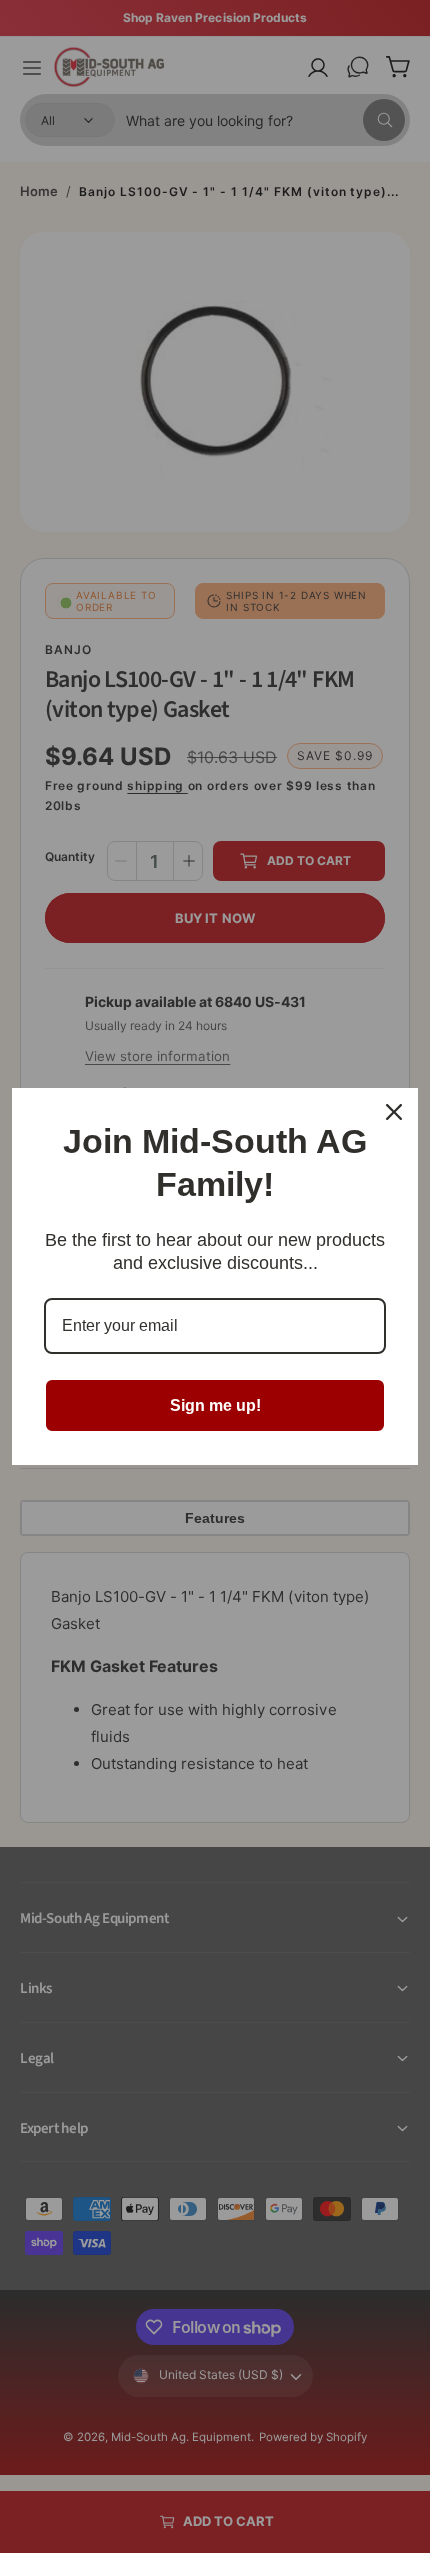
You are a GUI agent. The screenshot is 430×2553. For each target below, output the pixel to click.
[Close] (394, 1112)
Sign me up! (215, 1405)
